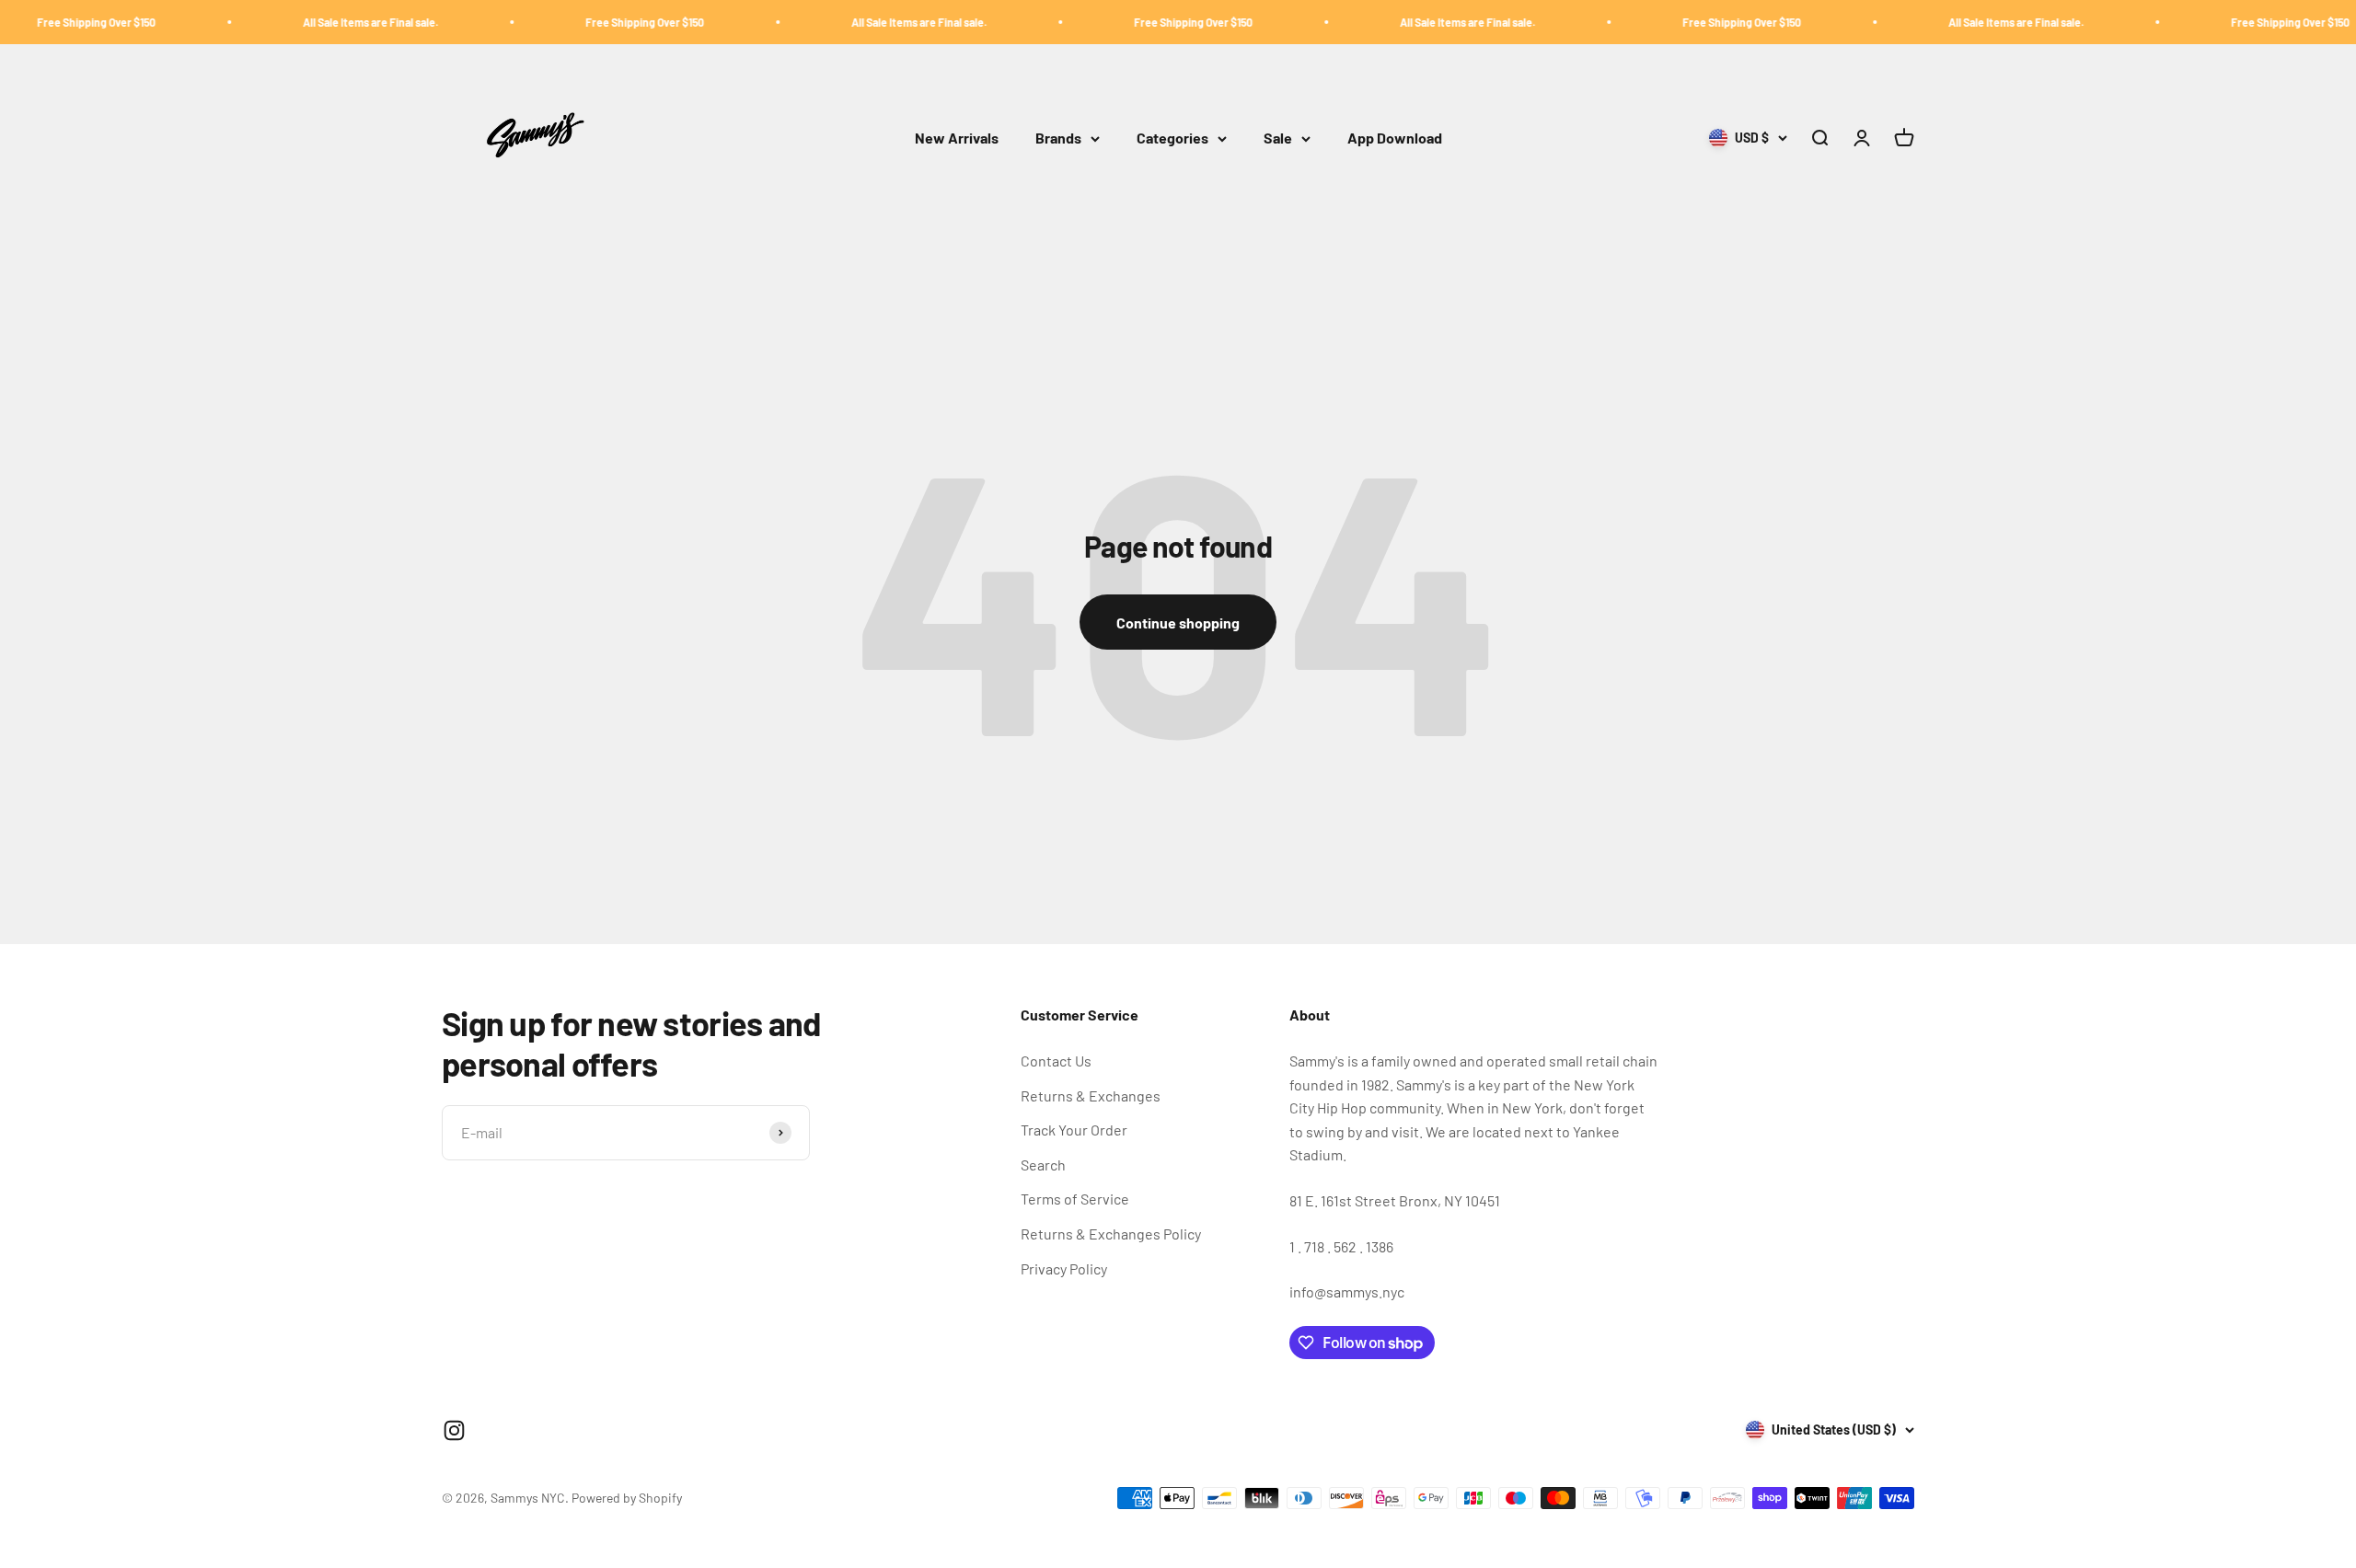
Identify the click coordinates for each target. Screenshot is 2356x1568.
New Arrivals (957, 138)
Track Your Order (1074, 1130)
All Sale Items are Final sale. (308, 22)
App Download (1395, 138)
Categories (1172, 138)
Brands (1058, 138)
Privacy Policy (1064, 1268)
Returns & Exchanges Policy (1111, 1234)
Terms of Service (1075, 1199)
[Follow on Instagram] (454, 1430)
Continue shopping (1178, 623)
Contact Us (1056, 1061)
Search (1043, 1164)
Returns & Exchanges (1091, 1095)
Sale (1278, 138)
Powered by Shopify (627, 1498)
